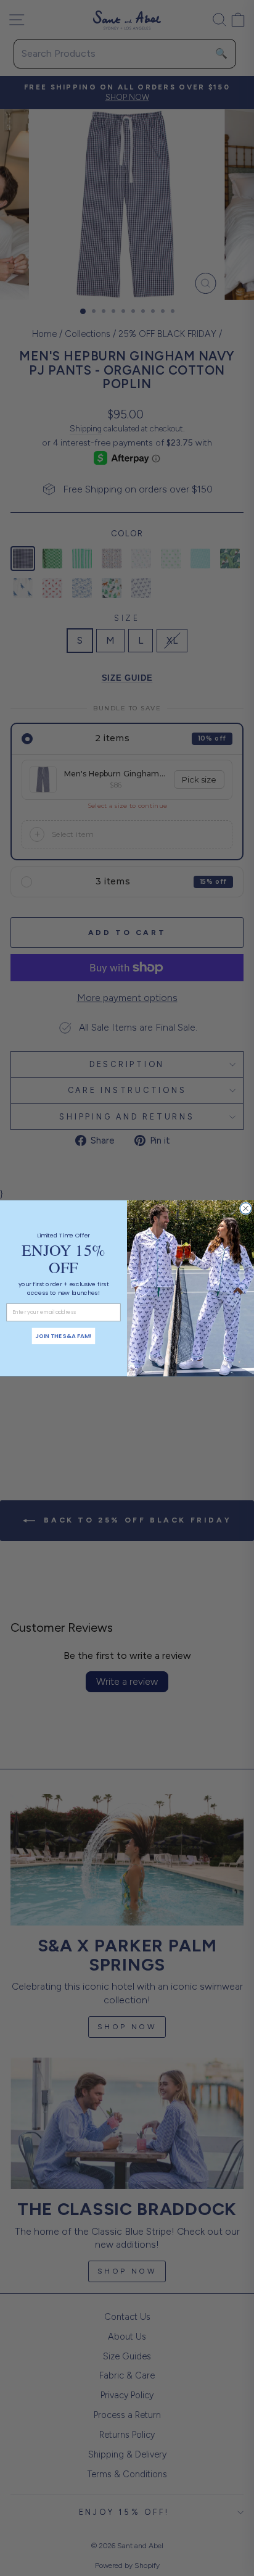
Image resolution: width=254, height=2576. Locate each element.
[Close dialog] (245, 1208)
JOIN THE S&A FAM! (63, 1336)
